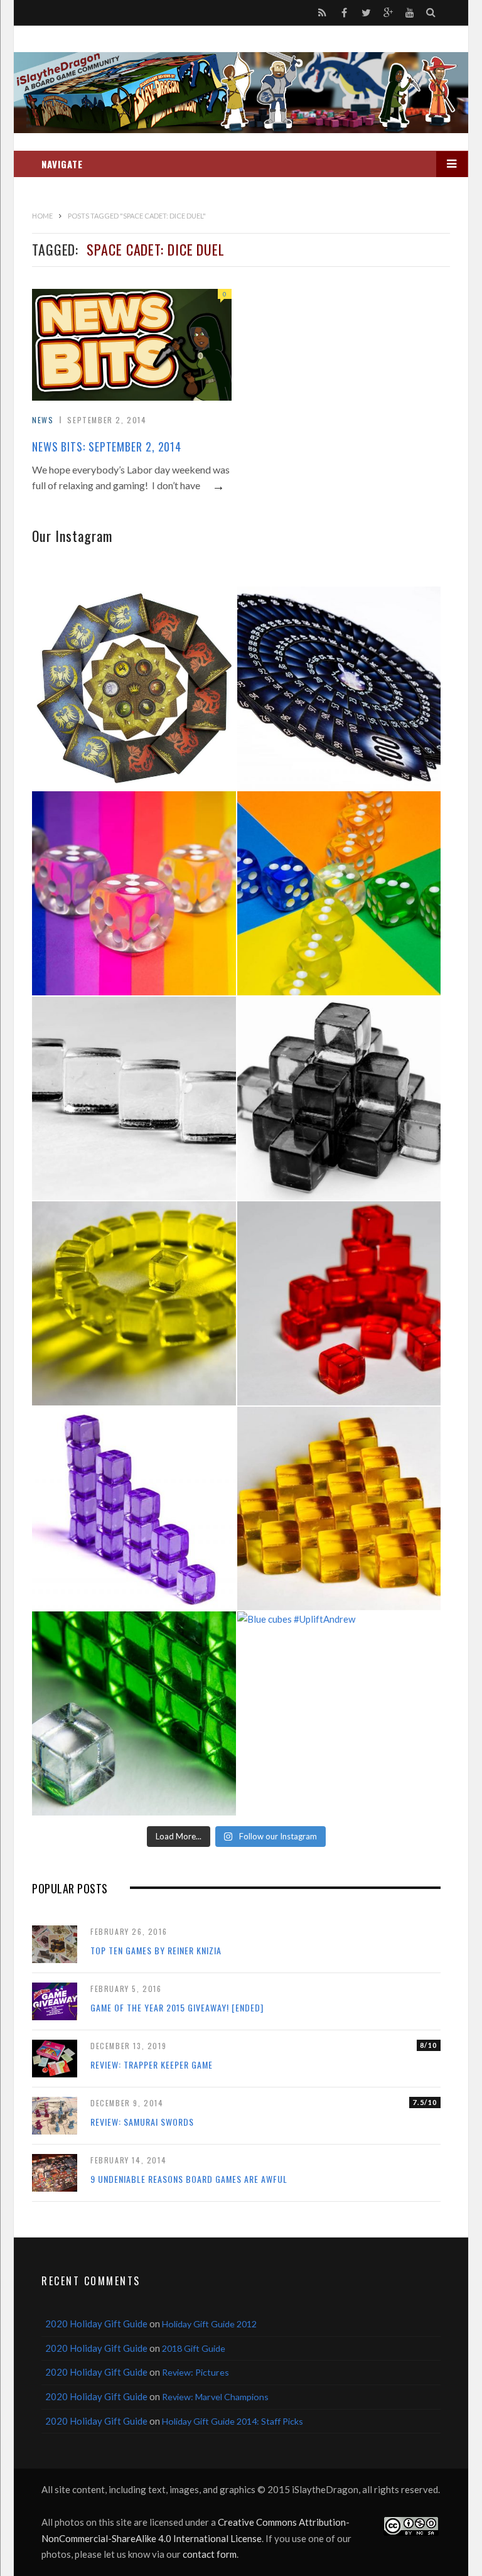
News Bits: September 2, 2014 (107, 446)
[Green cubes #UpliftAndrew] (134, 1713)
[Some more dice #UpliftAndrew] (339, 893)
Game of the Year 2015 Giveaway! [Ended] (177, 2007)
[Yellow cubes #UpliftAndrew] (134, 1303)
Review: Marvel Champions (215, 2397)
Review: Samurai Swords (142, 2122)
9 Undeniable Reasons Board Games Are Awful (189, 2179)
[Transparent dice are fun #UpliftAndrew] (134, 893)
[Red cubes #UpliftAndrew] (339, 1303)
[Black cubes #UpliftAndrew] (339, 1099)
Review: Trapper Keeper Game (152, 2065)
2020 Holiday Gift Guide (96, 2324)
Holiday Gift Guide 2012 (209, 2324)
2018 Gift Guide (194, 2348)
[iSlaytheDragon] (241, 93)
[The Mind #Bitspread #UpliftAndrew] (339, 689)
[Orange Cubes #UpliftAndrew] (339, 1509)
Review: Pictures (195, 2372)
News (43, 420)
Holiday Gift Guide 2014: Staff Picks (233, 2421)
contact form (210, 2554)
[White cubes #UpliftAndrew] (134, 1099)
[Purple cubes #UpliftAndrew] (134, 1509)
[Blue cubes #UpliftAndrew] (339, 1713)
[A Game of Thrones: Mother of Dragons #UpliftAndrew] (134, 689)
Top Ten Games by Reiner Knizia (156, 1950)
